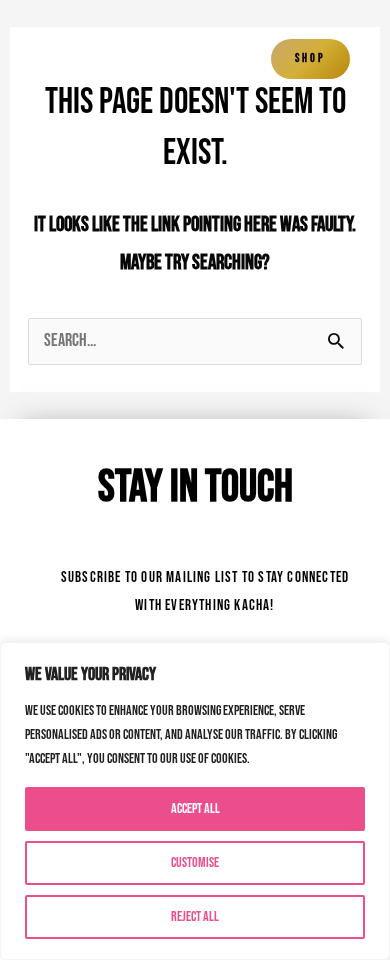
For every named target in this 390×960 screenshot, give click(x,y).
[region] (195, 801)
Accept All (195, 808)
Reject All (195, 916)
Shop (310, 58)
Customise (195, 862)
